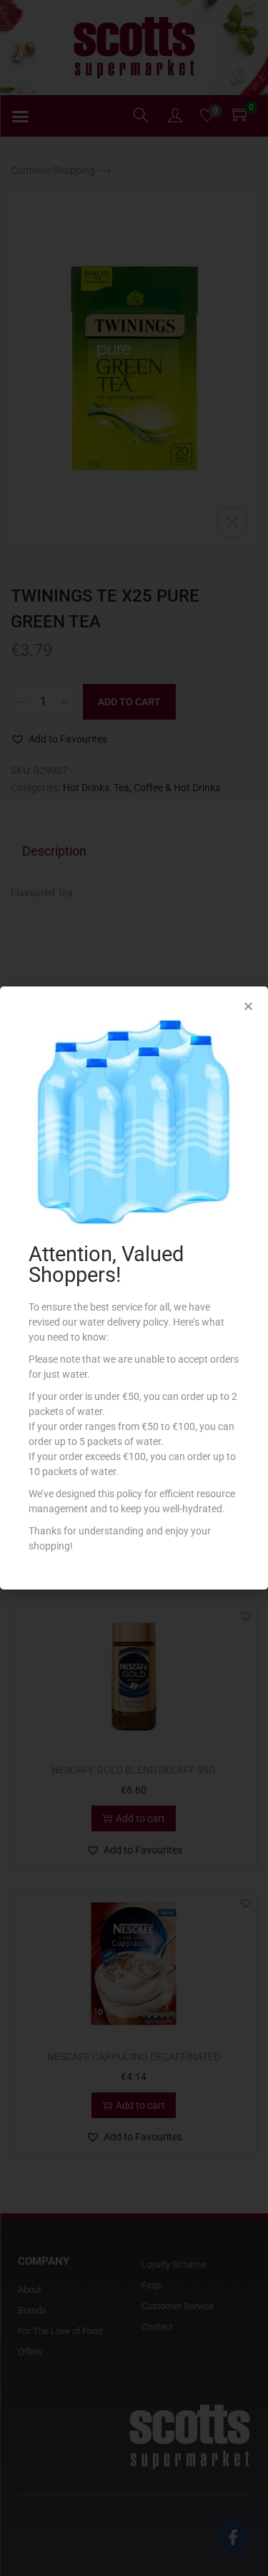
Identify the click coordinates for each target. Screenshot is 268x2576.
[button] (248, 1006)
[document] (134, 1288)
